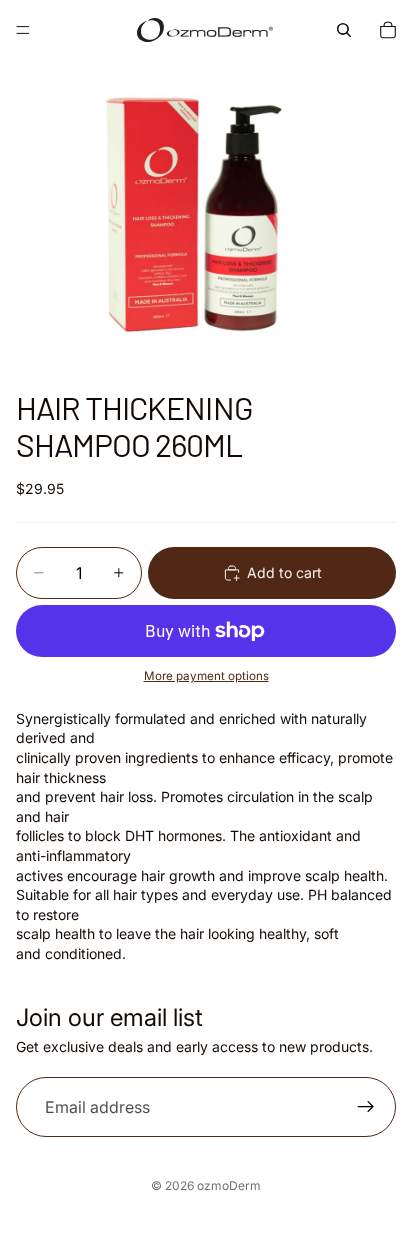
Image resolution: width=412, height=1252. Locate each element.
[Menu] (23, 30)
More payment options (206, 676)
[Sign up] (366, 1107)
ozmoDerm (229, 1185)
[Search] (344, 30)
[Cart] (388, 30)
